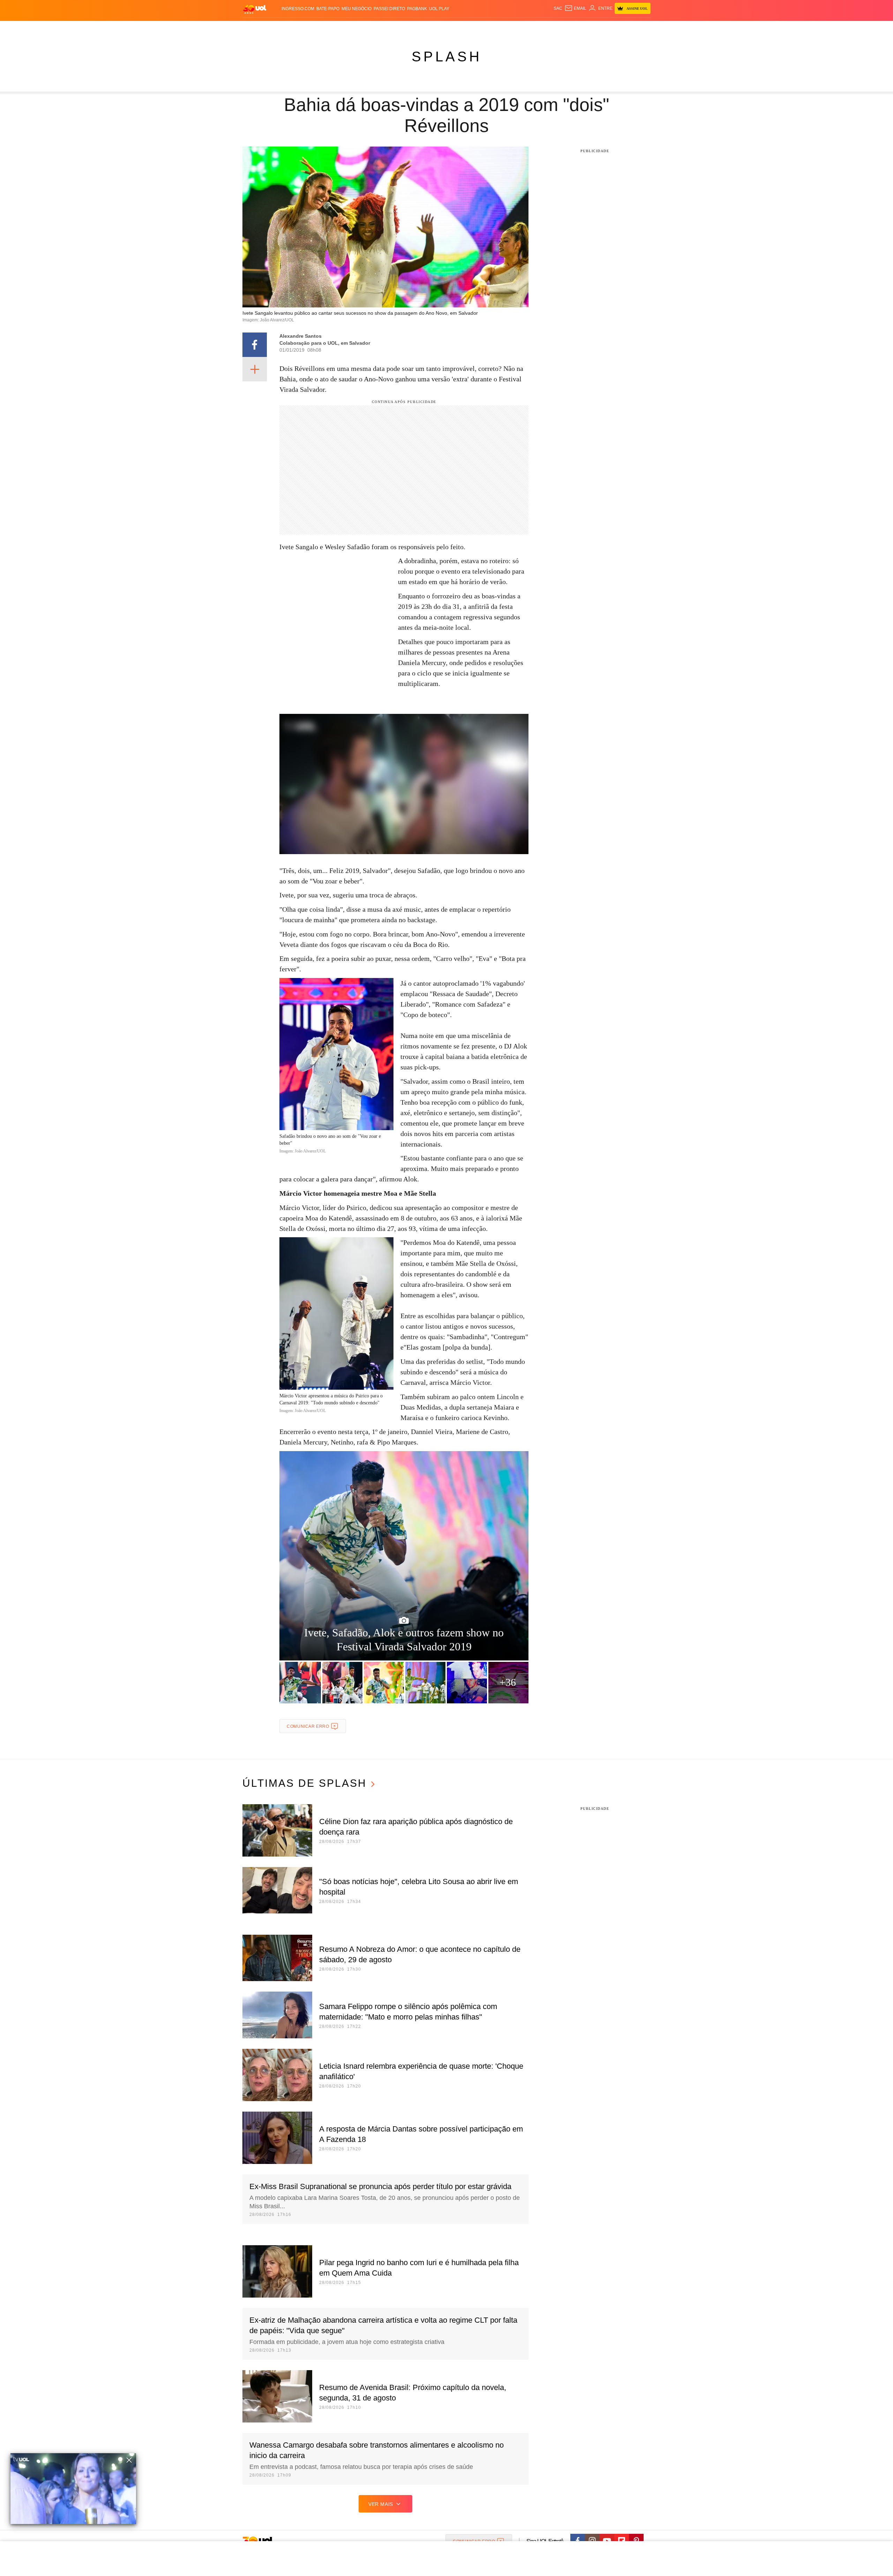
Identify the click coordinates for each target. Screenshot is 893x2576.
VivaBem (499, 28)
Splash (454, 28)
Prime (597, 28)
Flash (278, 28)
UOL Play (439, 9)
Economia (391, 28)
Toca (611, 28)
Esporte (432, 28)
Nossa (571, 28)
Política (345, 28)
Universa (476, 28)
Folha (412, 28)
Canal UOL (548, 28)
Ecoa (528, 28)
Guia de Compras (641, 28)
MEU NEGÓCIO (357, 9)
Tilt (516, 28)
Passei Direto (389, 9)
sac (558, 8)
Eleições (298, 28)
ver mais (381, 2504)
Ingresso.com (298, 9)
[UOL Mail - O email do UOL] (575, 8)
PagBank (417, 9)
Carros (367, 28)
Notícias (322, 28)
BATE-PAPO (328, 9)
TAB (584, 28)
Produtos (256, 28)
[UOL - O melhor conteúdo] (255, 9)
